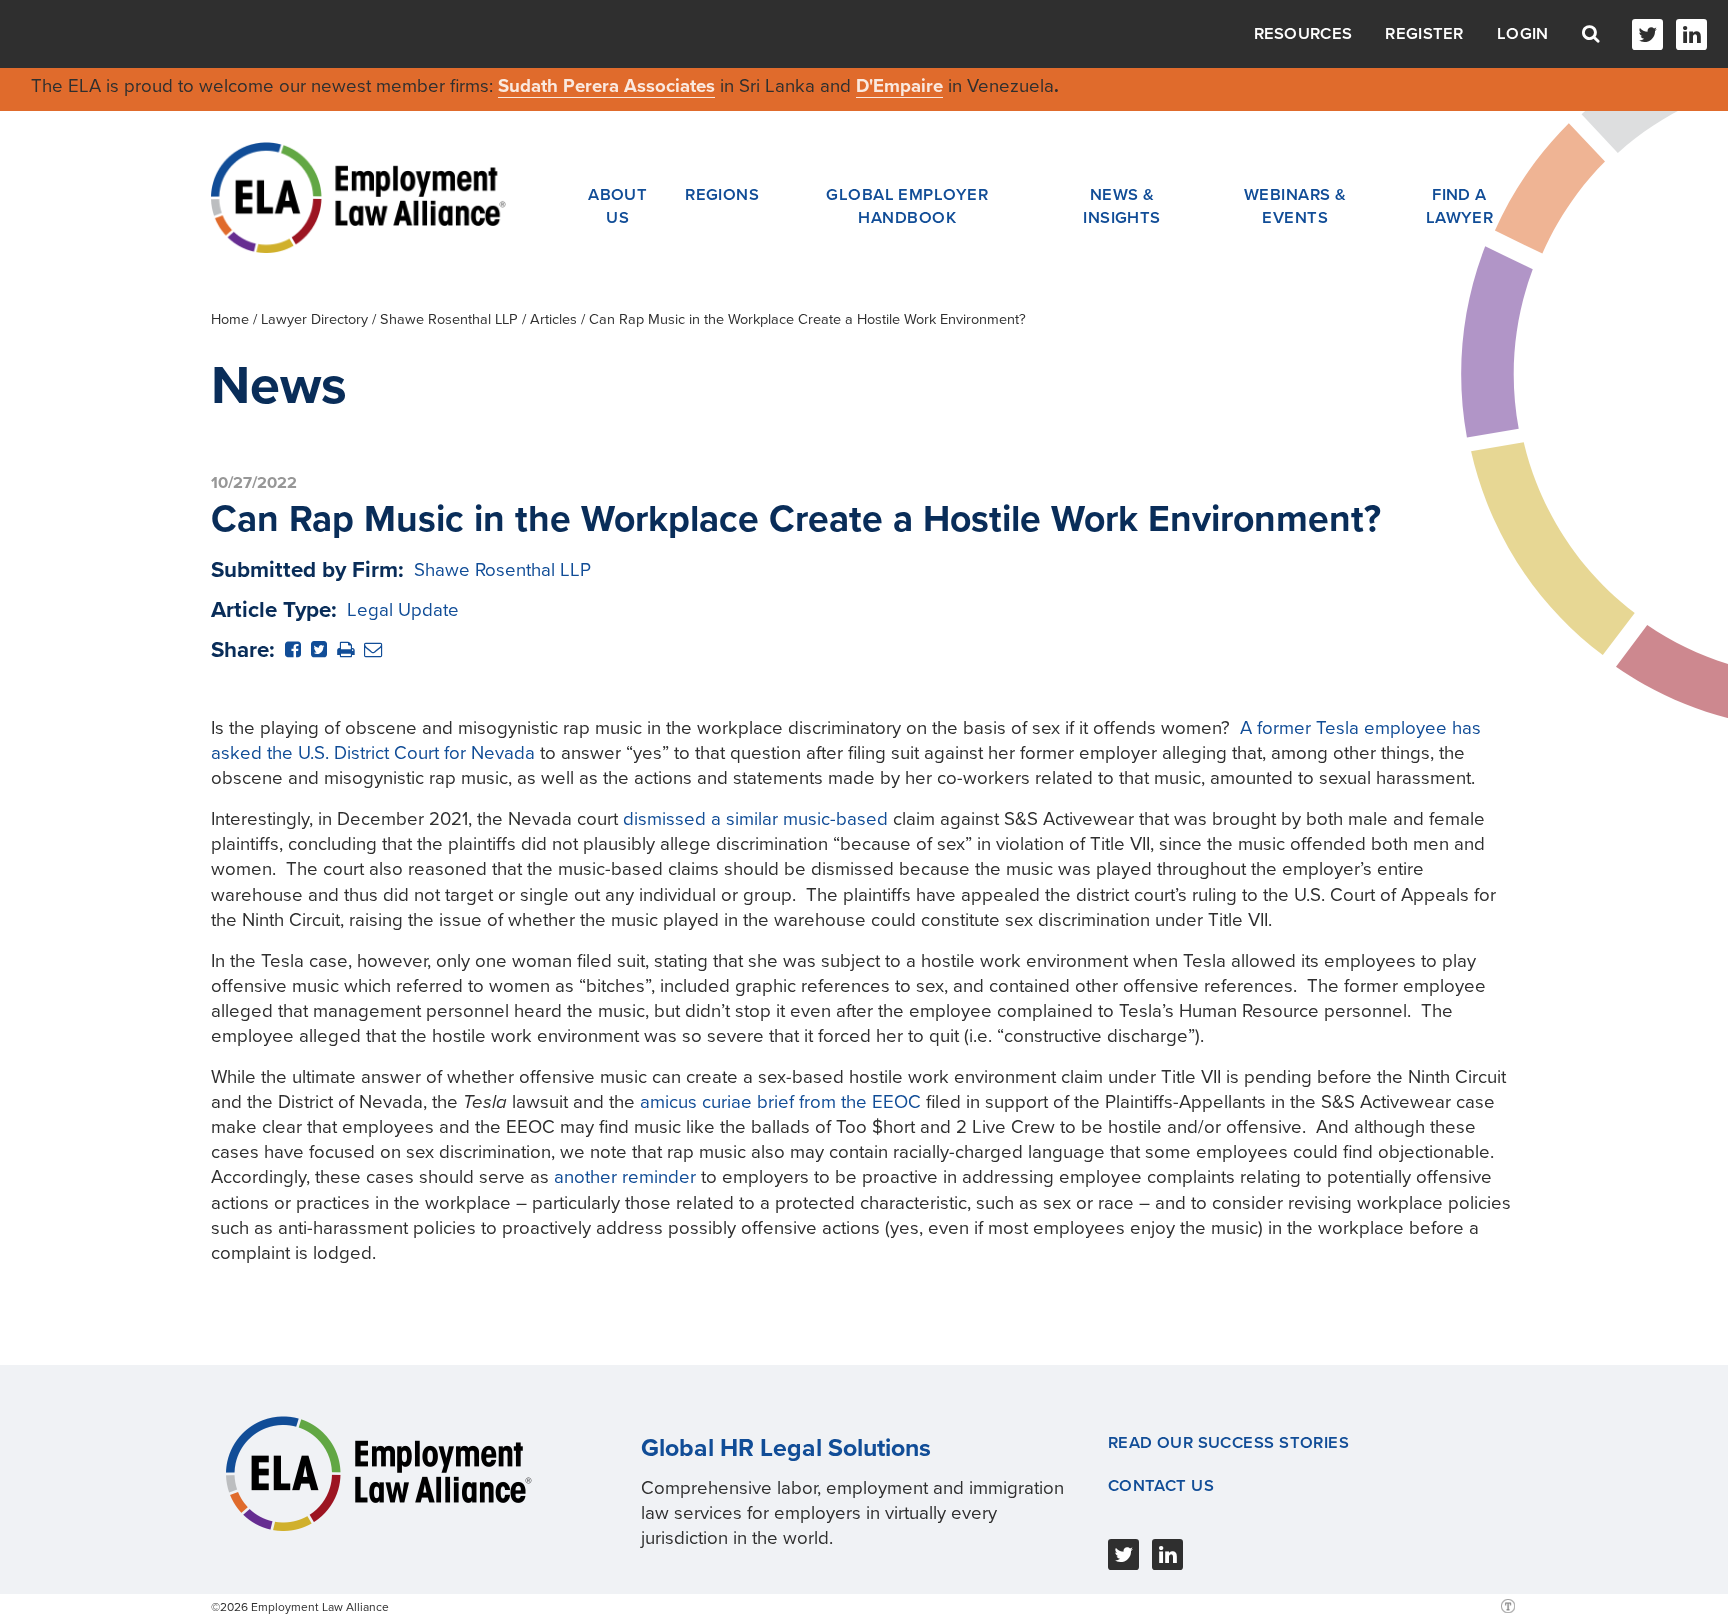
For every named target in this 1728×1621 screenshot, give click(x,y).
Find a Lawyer (1460, 206)
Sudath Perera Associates (606, 86)
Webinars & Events (1295, 206)
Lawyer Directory (314, 319)
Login (1523, 34)
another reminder (625, 1177)
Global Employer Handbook (907, 206)
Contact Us (1161, 1486)
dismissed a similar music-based (755, 819)
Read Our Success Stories (1229, 1443)
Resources (1303, 34)
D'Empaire (899, 86)
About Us (617, 206)
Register (1424, 34)
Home (230, 319)
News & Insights (1122, 206)
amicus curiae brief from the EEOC (780, 1102)
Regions (722, 195)
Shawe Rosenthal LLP (449, 319)
